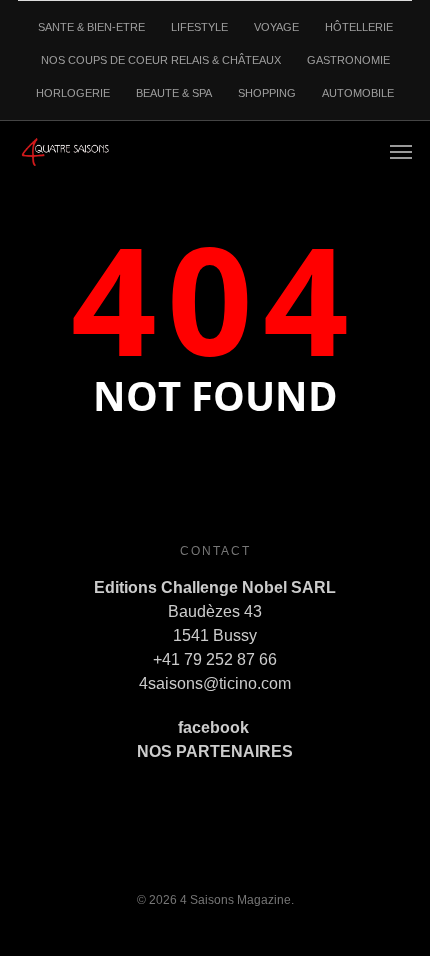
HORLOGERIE (73, 93)
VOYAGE (276, 27)
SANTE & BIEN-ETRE (91, 27)
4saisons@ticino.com (215, 683)
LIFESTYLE (199, 27)
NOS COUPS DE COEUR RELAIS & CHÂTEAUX (161, 60)
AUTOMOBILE (358, 93)
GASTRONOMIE (348, 60)
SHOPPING (267, 93)
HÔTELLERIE (359, 27)
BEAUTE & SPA (174, 93)
